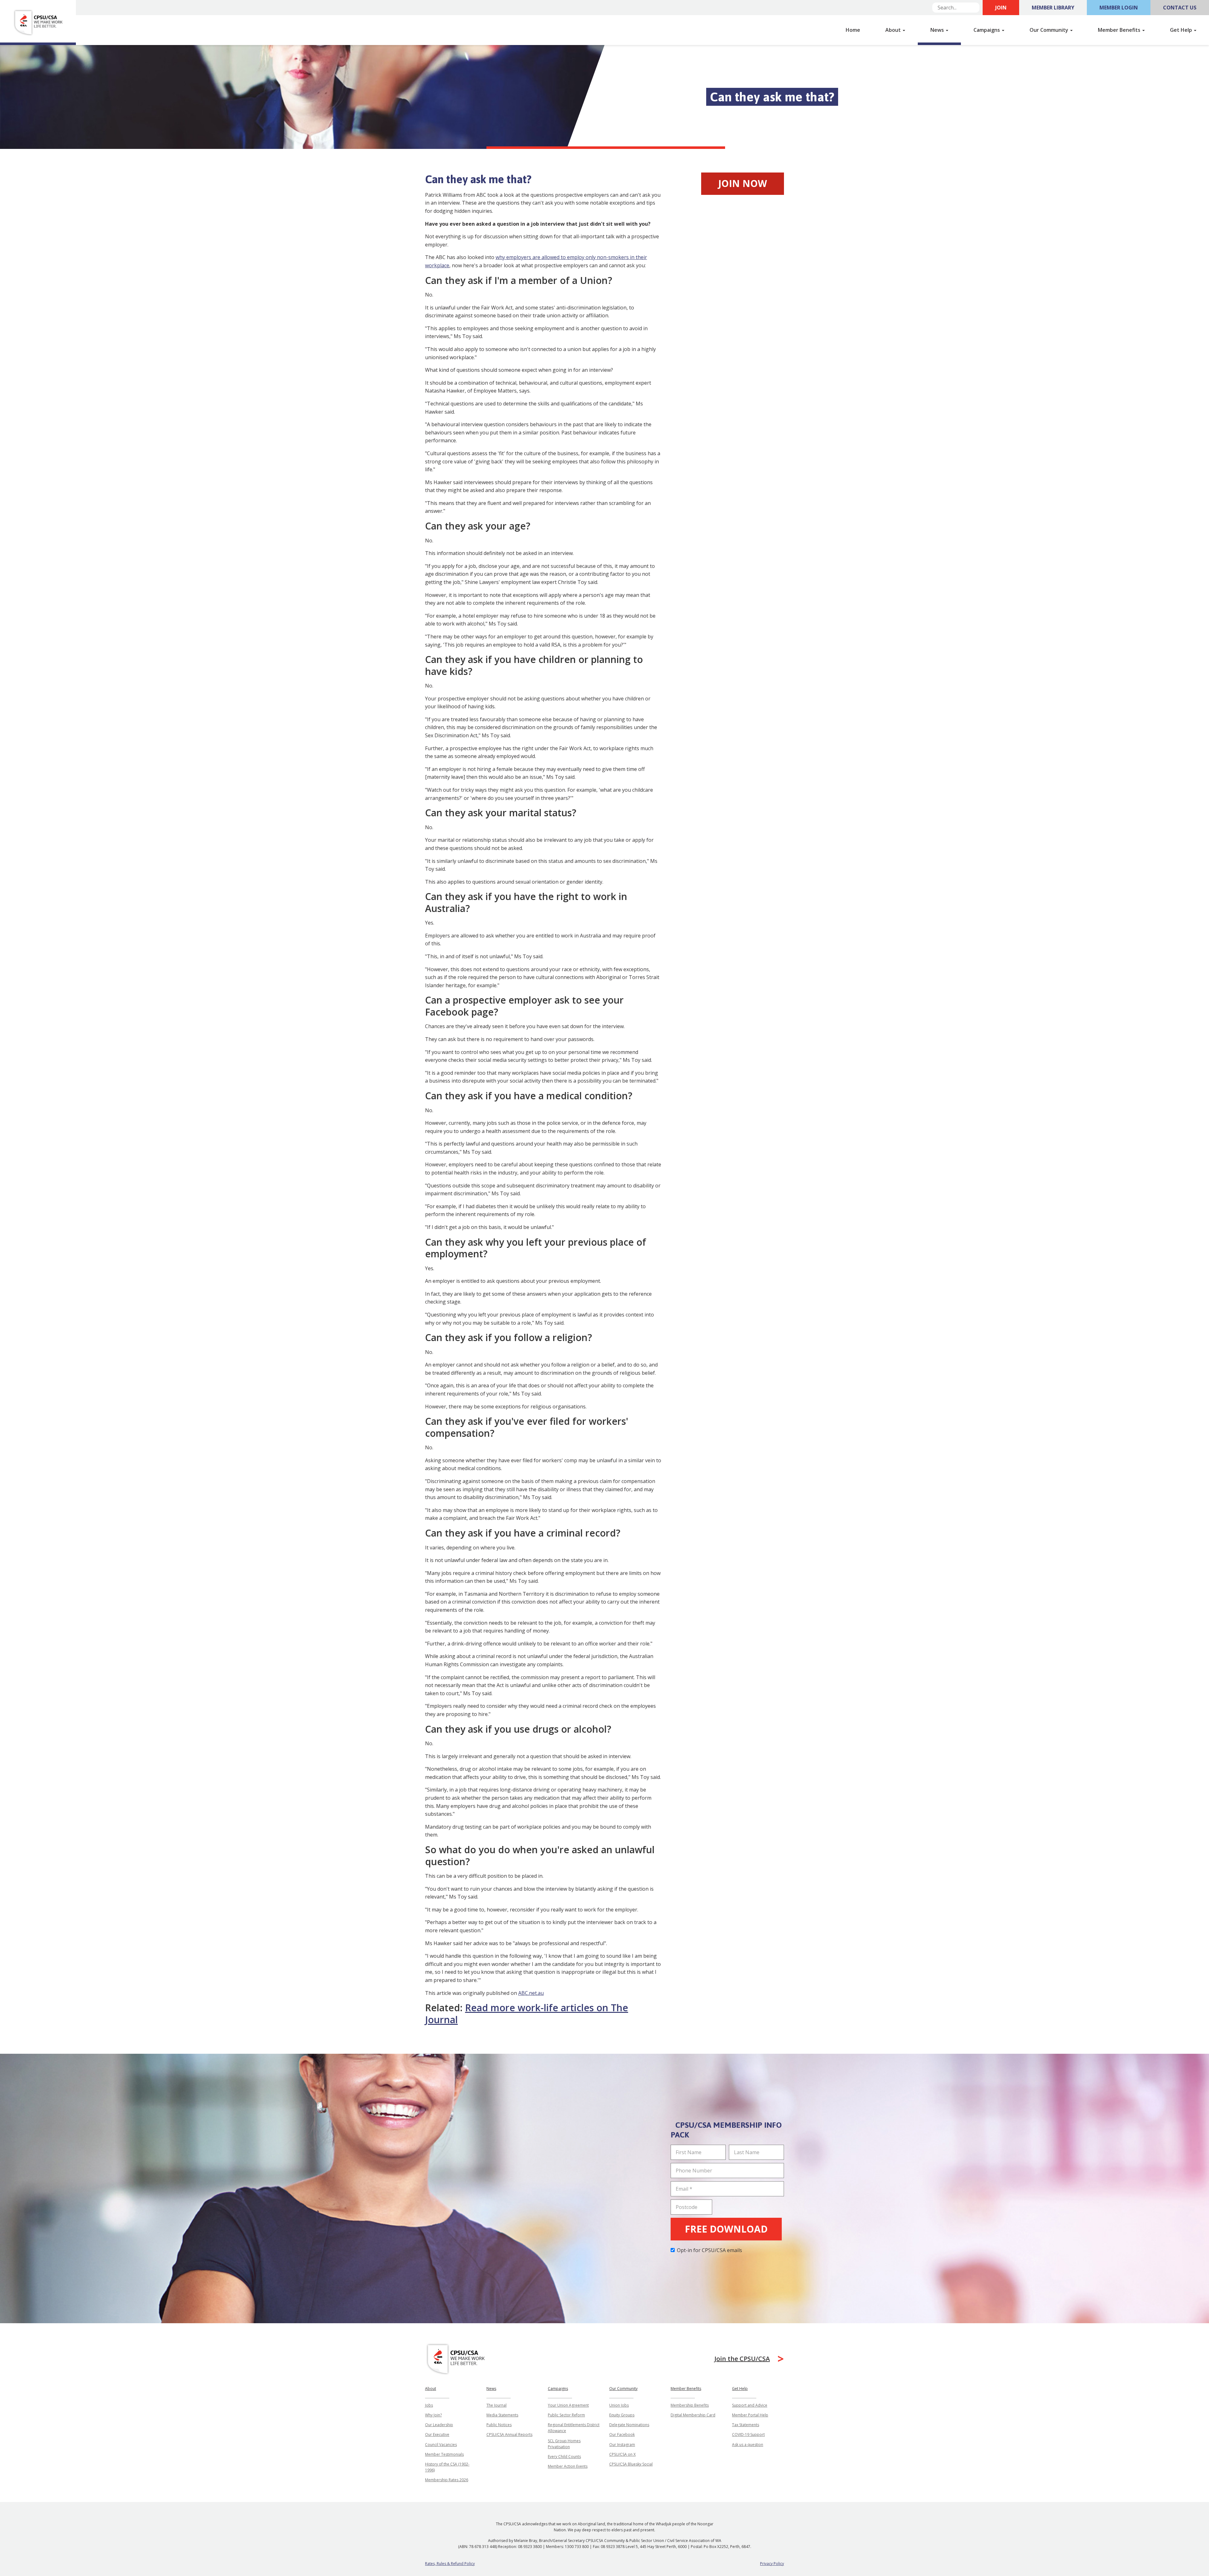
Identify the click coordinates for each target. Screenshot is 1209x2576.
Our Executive (437, 2434)
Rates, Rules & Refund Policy (450, 2564)
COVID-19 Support (748, 2434)
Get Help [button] (1182, 30)
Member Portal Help (750, 2415)
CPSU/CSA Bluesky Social (631, 2464)
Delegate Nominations (629, 2425)
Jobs (429, 2405)
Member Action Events (568, 2466)
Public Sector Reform (566, 2415)
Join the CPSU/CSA (742, 2359)
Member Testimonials (444, 2454)
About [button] (894, 30)
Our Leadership (439, 2425)
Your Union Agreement (568, 2405)
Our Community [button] (1050, 30)
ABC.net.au (531, 1993)
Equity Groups (622, 2415)
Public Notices (499, 2425)
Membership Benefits (690, 2405)
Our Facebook (622, 2434)
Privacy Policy (772, 2564)
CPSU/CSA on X (622, 2454)
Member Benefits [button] (1120, 30)
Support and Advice (750, 2405)
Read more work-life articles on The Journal (527, 2014)
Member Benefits (686, 2389)
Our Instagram (622, 2445)
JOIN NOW (743, 183)
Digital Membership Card (693, 2415)
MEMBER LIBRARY (1053, 8)
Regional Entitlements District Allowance (574, 2428)
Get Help (740, 2389)
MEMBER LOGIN (1119, 8)
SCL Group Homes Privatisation (564, 2444)
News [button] (938, 30)
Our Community (623, 2389)
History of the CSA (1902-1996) (447, 2467)
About (431, 2389)
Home (853, 30)
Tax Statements (746, 2425)
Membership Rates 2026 (447, 2480)
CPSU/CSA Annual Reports (509, 2434)
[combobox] (956, 8)
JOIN (1001, 8)
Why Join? (433, 2415)
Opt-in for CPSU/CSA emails (710, 2250)
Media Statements (502, 2415)
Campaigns (558, 2389)
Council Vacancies (441, 2445)
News (491, 2389)
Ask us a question (748, 2445)
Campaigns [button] (987, 30)
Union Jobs (619, 2405)
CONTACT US (1180, 8)
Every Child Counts (564, 2457)
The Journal (497, 2405)
